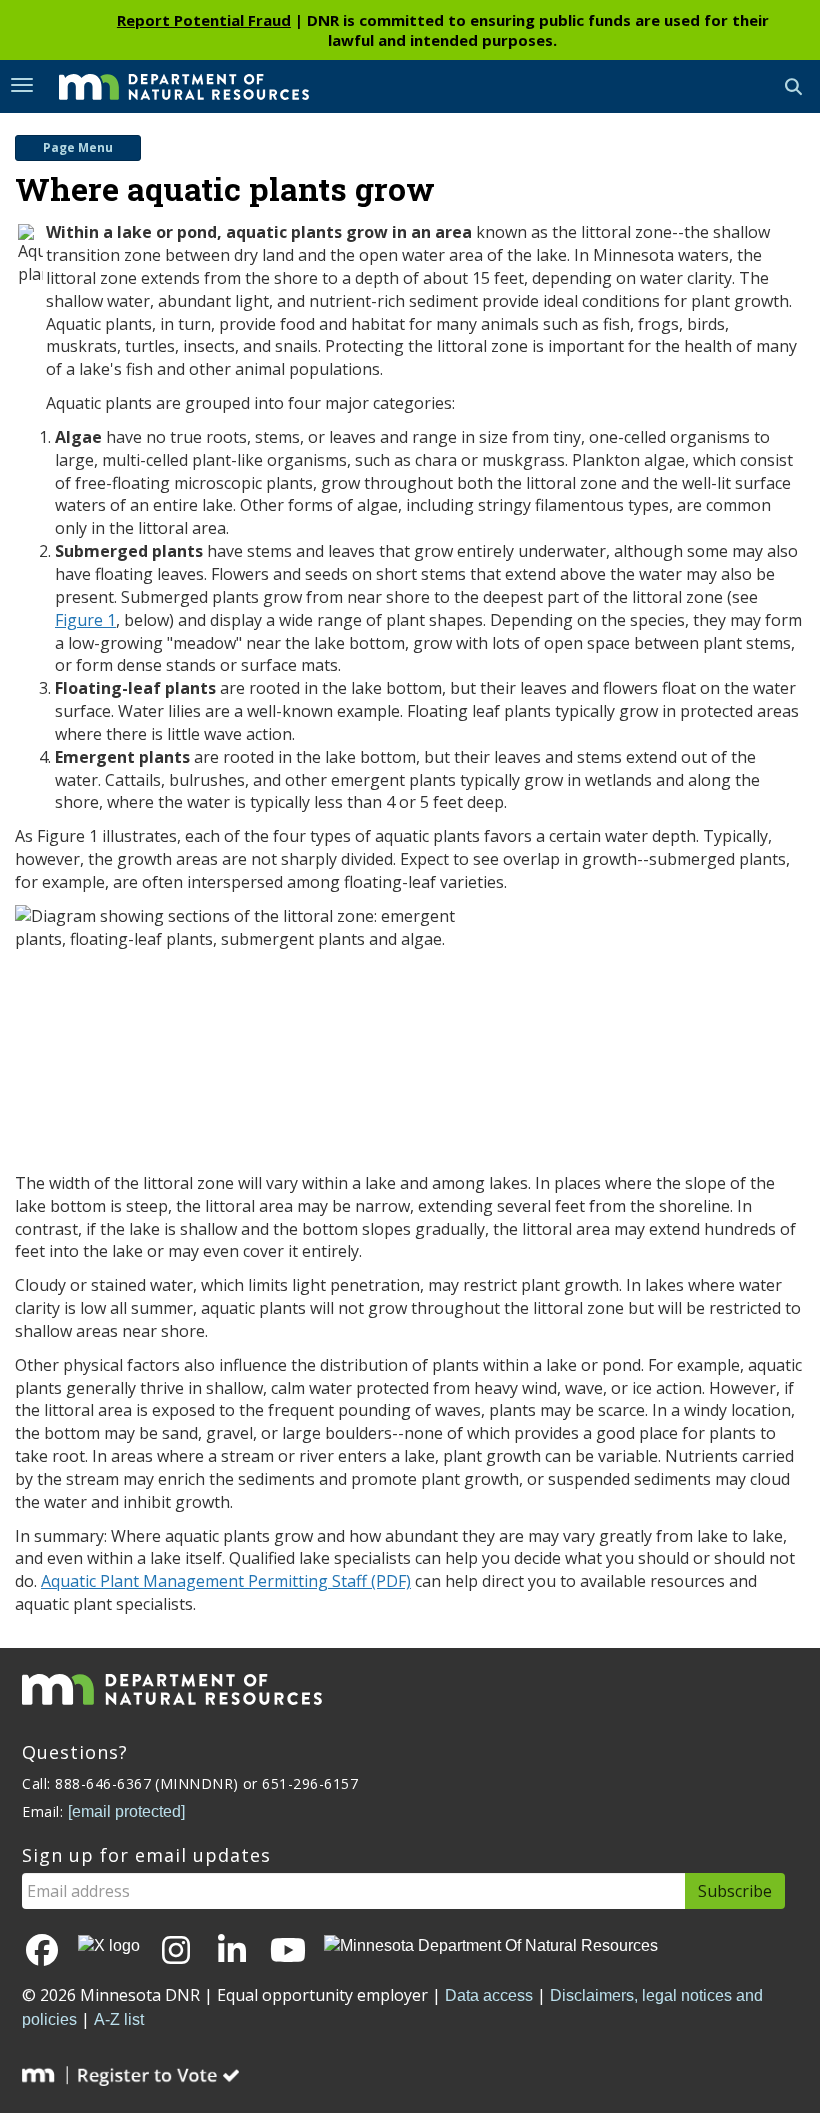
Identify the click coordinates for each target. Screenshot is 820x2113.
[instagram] (176, 1951)
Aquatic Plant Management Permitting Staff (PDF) (226, 1581)
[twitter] (109, 1945)
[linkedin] (232, 1951)
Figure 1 (85, 620)
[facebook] (42, 1951)
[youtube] (288, 1951)
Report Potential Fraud (204, 20)
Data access (489, 1995)
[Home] (169, 85)
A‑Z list (119, 2019)
